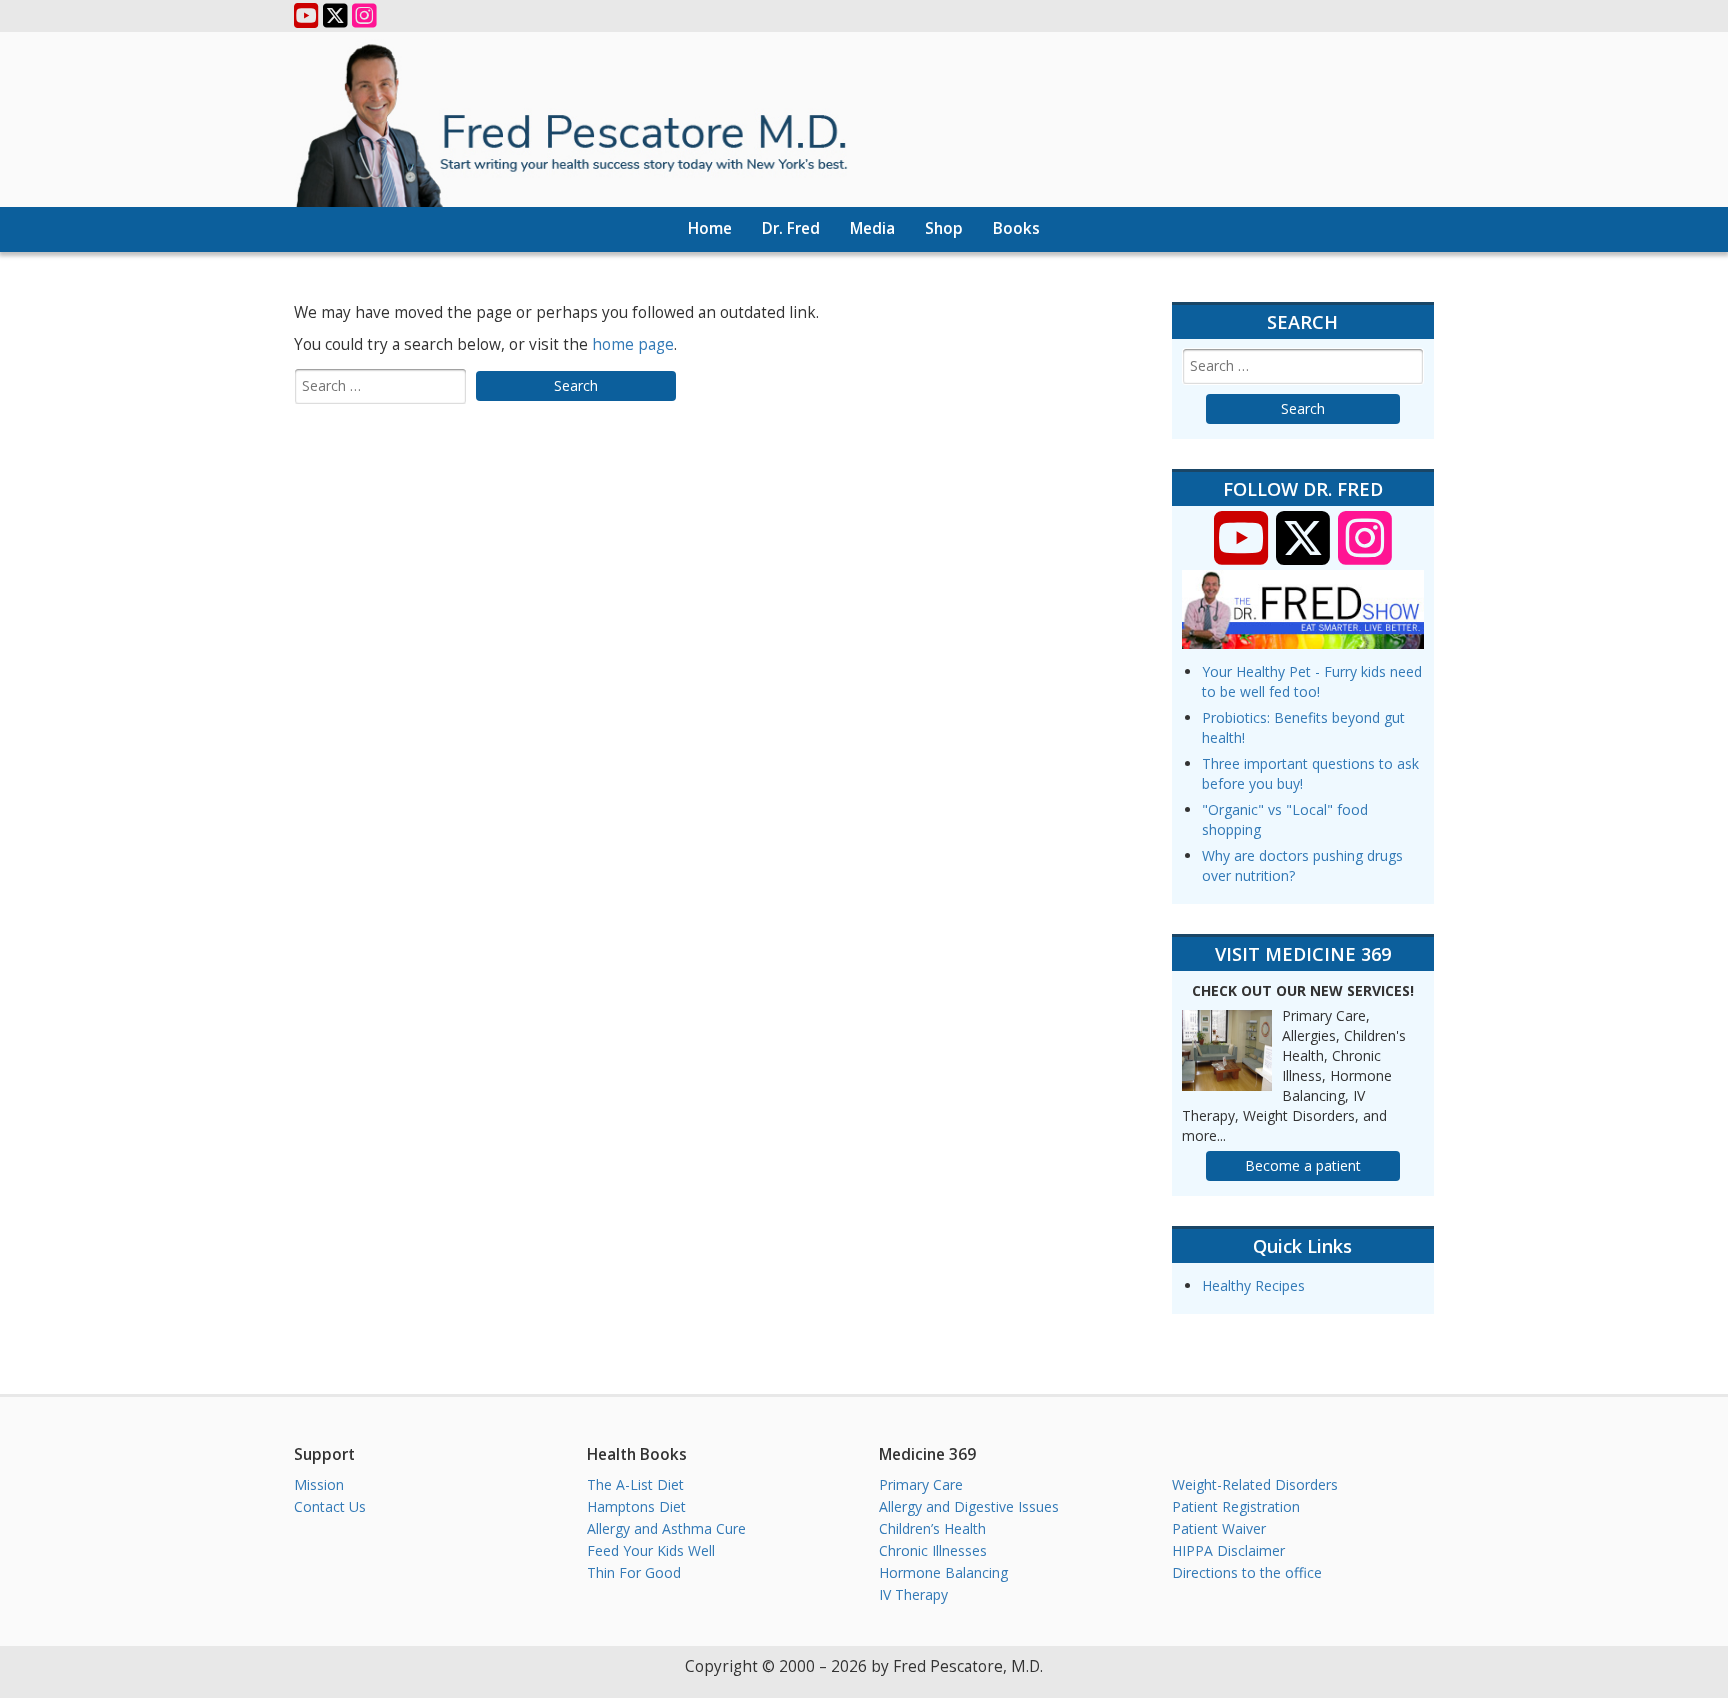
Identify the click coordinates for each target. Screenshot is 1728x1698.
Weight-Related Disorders (1255, 1484)
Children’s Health (932, 1528)
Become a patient (1303, 1165)
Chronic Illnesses (933, 1550)
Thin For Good (634, 1572)
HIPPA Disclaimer (1228, 1550)
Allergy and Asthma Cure (666, 1528)
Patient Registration (1236, 1506)
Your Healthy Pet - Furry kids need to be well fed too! (1312, 681)
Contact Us (330, 1506)
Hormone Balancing (943, 1572)
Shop (944, 228)
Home (710, 228)
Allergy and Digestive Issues (969, 1506)
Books (1016, 228)
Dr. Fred (791, 228)
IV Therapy (913, 1594)
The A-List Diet (635, 1484)
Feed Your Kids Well (651, 1550)
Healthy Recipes (1253, 1285)
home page (633, 344)
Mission (319, 1484)
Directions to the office (1247, 1572)
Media (872, 228)
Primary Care (921, 1484)
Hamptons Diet (636, 1506)
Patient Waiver (1219, 1528)
